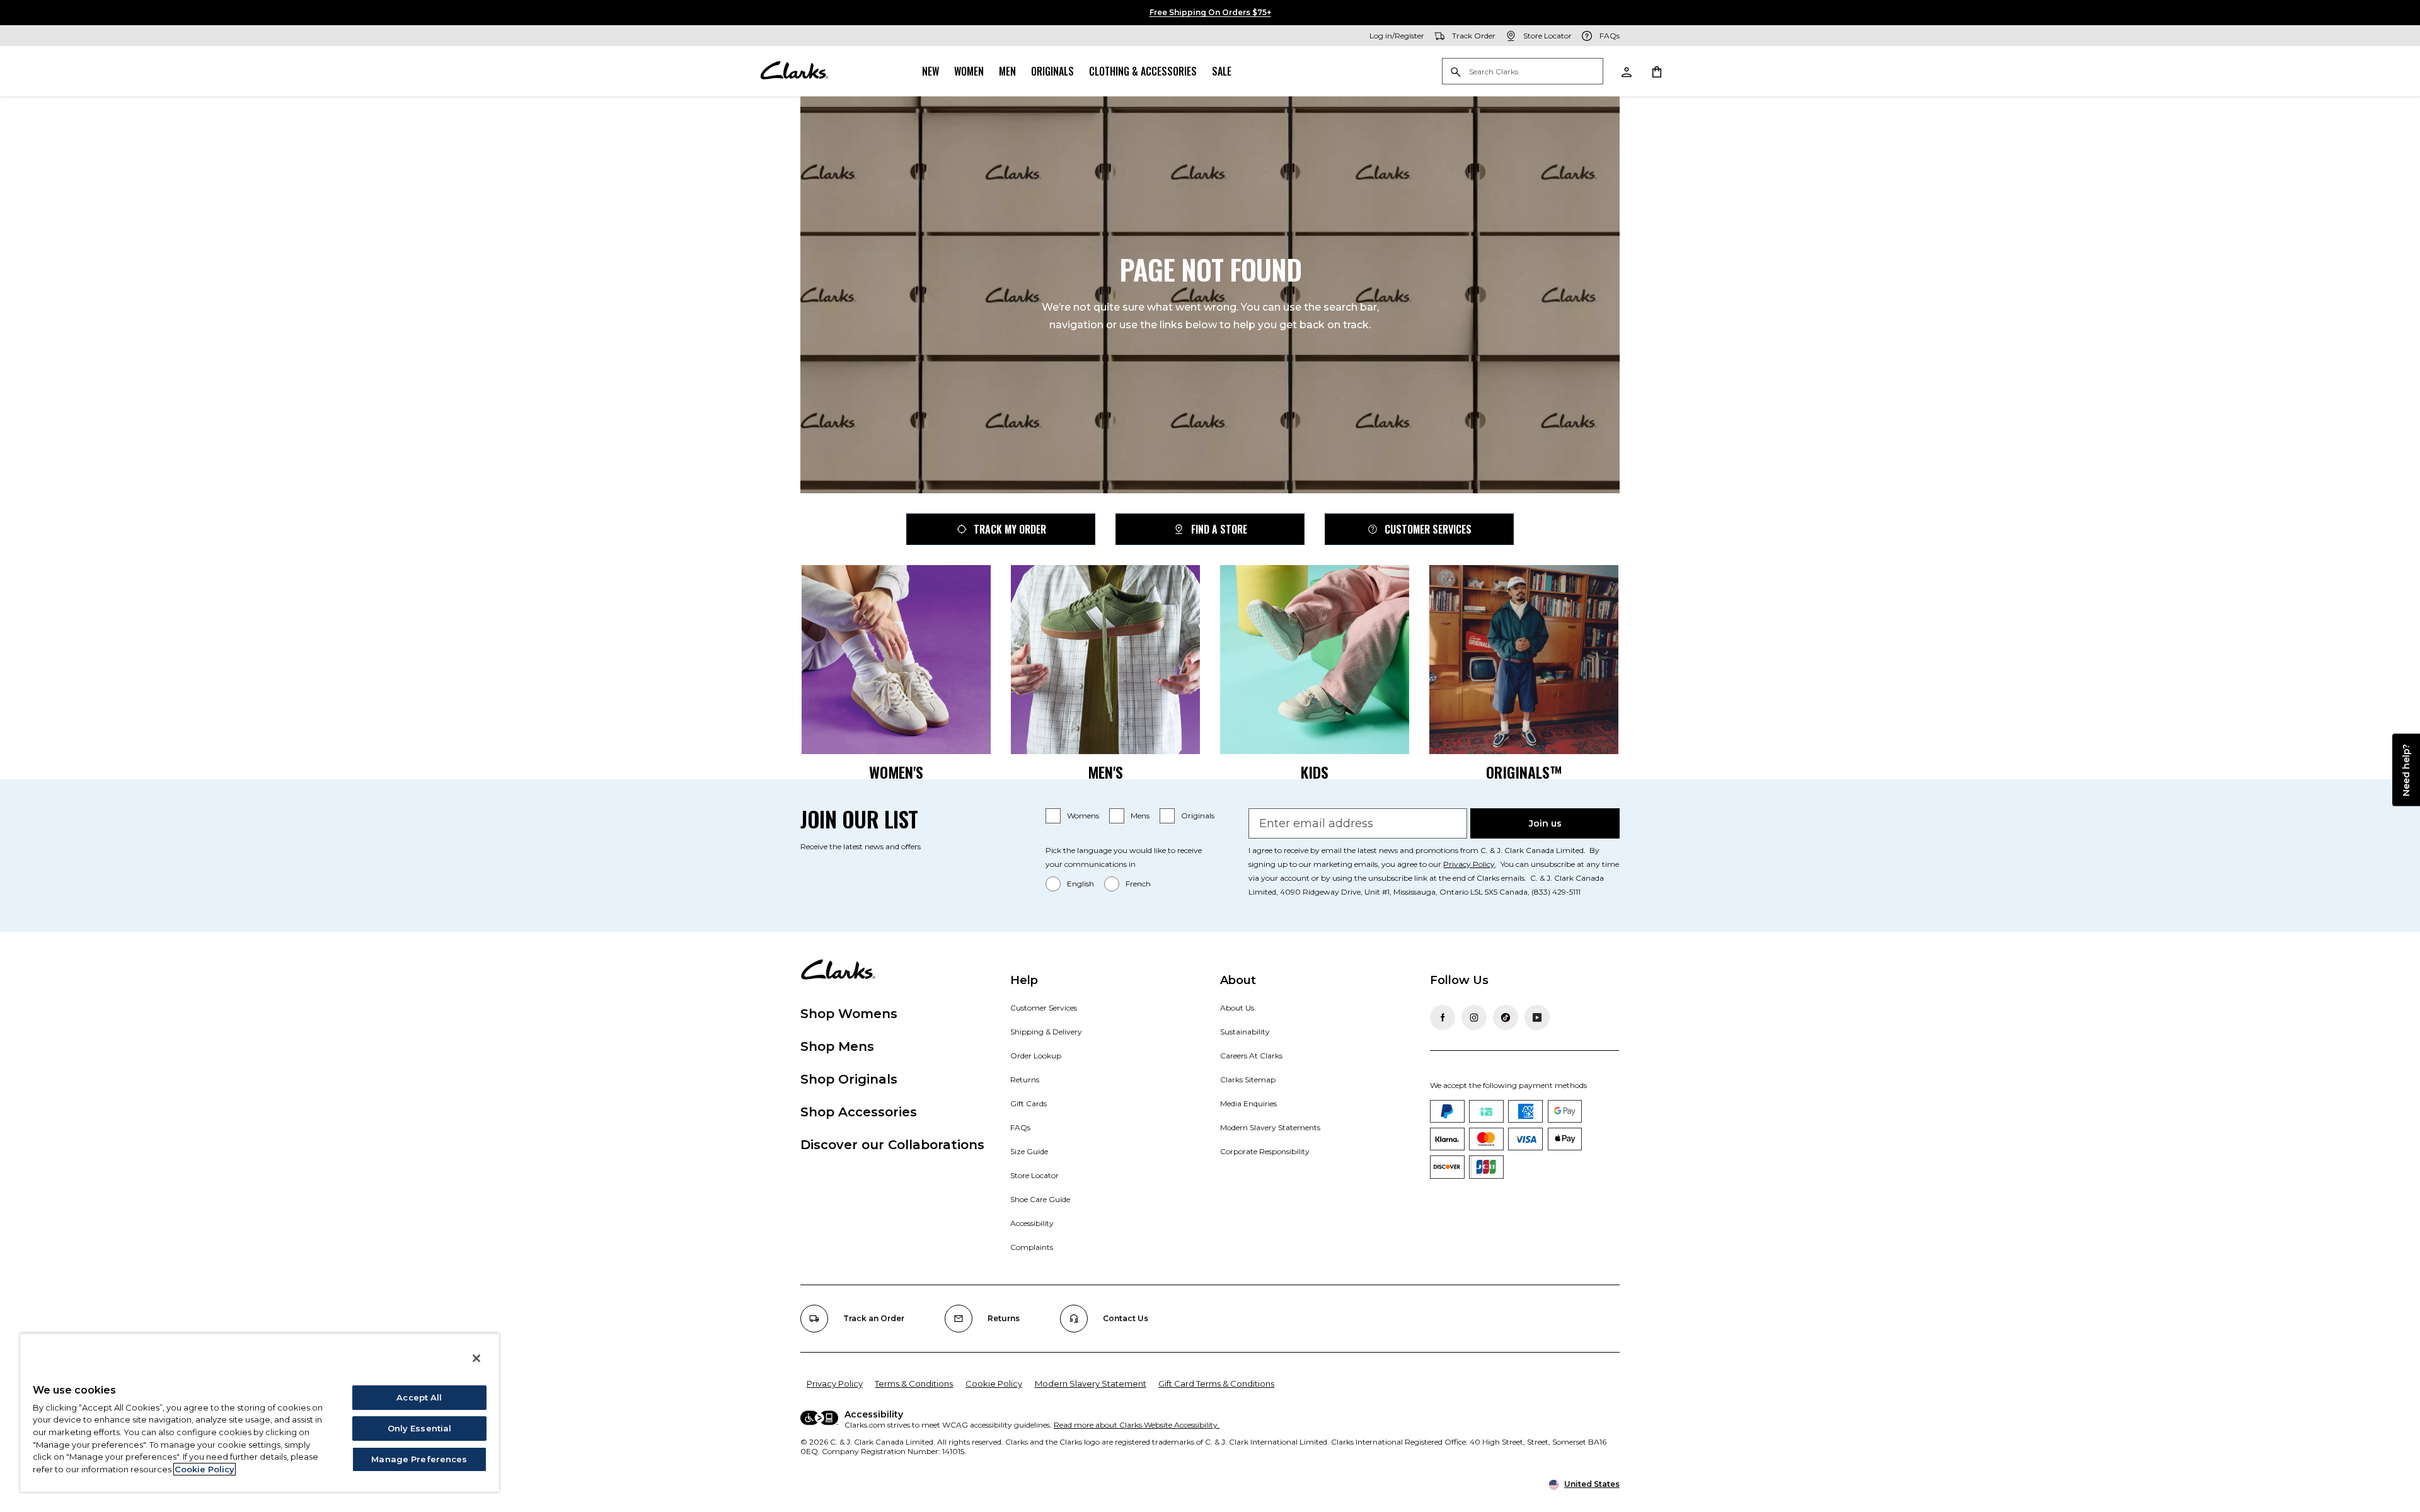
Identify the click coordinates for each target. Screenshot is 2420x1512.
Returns (1025, 1080)
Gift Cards (1028, 1103)
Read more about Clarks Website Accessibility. (1137, 1425)
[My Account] (1626, 71)
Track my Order (1010, 529)
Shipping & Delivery (1046, 1032)
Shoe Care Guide (1040, 1199)
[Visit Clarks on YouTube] (1537, 1017)
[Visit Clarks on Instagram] (1474, 1017)
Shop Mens (837, 1046)
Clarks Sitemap (1248, 1080)
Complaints (1032, 1247)
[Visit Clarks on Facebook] (1443, 1017)
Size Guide (1029, 1151)
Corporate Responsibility (1265, 1151)
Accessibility (1032, 1223)
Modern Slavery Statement (1091, 1383)
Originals (1052, 71)
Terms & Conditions (914, 1383)
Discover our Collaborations (892, 1145)
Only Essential (420, 1428)
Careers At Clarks (1251, 1056)
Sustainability (1245, 1032)
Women (969, 71)
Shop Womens (849, 1014)
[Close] (476, 1358)
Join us (1545, 823)
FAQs (1020, 1127)
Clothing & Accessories (1143, 71)
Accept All (419, 1397)
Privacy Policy (1469, 864)
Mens (1140, 816)
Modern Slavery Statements (1270, 1127)
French (1138, 884)
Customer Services (1428, 529)
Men (1007, 71)
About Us (1237, 1008)
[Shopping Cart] (1656, 71)
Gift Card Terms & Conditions (1216, 1383)
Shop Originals (849, 1079)
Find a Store (1219, 529)
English (1080, 884)
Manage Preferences (419, 1459)
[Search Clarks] (1523, 72)
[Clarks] (794, 71)
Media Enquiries (1248, 1103)
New (931, 71)
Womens (1083, 816)
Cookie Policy (994, 1383)
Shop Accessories (859, 1112)
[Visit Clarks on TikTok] (1506, 1017)
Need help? (2406, 770)
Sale (1222, 71)
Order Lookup (1036, 1056)
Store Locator (1034, 1175)
